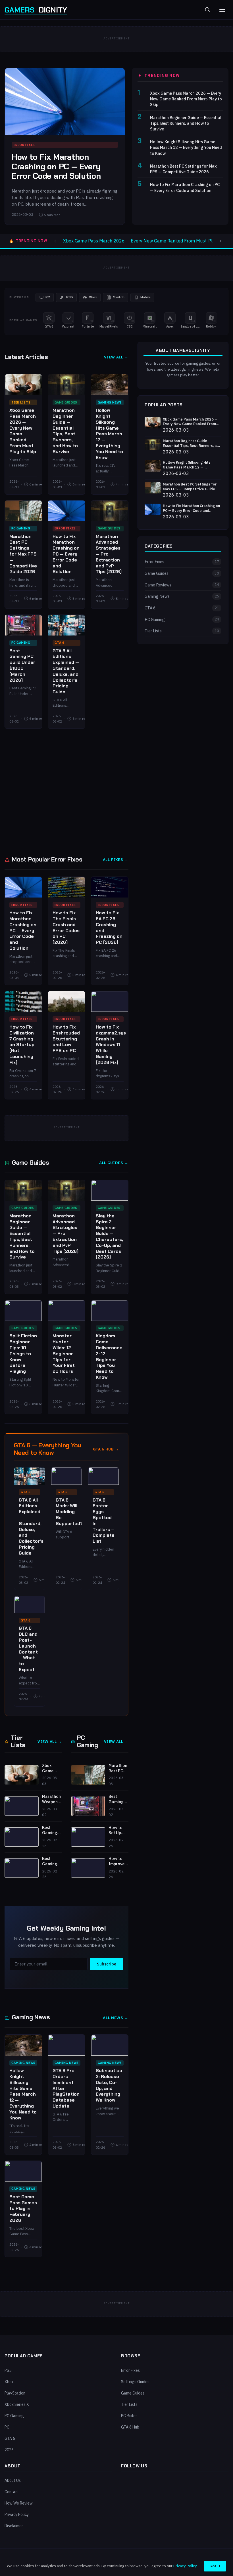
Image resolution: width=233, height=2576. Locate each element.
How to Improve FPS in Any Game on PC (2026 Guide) (118, 1861)
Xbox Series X (17, 2404)
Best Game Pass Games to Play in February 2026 (23, 2208)
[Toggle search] (207, 10)
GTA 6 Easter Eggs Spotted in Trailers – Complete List (104, 1521)
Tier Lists (21, 402)
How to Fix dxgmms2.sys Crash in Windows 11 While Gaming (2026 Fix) (111, 1045)
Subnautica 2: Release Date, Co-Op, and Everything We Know (109, 2085)
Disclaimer (14, 2526)
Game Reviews (182, 585)
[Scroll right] (220, 241)
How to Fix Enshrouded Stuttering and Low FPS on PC (66, 1039)
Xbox (9, 2382)
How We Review (19, 2503)
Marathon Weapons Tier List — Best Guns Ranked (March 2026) (52, 1799)
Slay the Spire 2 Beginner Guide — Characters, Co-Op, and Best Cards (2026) (109, 1237)
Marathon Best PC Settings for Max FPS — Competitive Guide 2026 (183, 169)
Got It (215, 2566)
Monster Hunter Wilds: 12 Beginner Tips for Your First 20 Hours (64, 1354)
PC (7, 2427)
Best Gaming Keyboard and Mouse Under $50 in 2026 (51, 1830)
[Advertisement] (66, 791)
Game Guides (66, 402)
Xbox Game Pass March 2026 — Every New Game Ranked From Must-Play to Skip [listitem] (148, 241)
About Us (13, 2480)
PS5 (8, 2370)
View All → (116, 357)
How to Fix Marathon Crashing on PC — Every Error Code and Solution (56, 166)
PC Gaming (21, 528)
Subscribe (107, 1964)
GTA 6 (60, 643)
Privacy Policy (17, 2514)
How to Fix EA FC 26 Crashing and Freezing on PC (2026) (109, 927)
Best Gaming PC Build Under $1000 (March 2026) (22, 665)
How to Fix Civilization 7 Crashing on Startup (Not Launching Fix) (22, 1045)
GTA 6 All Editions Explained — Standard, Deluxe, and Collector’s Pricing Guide (66, 671)
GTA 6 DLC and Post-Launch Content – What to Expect (28, 1649)
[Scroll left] (55, 241)
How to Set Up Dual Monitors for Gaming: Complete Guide (118, 1830)
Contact (12, 2492)
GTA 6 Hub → (106, 1449)
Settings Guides (135, 2382)
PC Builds (129, 2416)
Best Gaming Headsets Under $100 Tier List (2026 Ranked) (52, 1861)
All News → (116, 2018)
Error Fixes (65, 528)
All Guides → (114, 1163)
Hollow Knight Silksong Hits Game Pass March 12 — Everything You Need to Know (186, 147)
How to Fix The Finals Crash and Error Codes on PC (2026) (66, 927)
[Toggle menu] (222, 10)
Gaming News (110, 402)
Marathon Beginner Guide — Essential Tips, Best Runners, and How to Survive (186, 123)
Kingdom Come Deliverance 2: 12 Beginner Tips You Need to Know (109, 1356)
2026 (9, 2450)
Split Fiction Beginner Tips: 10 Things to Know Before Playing (23, 1354)
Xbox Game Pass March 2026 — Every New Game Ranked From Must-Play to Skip (186, 99)
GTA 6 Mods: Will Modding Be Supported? (69, 1512)
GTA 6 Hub (130, 2427)
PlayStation (15, 2393)
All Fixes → (116, 860)
